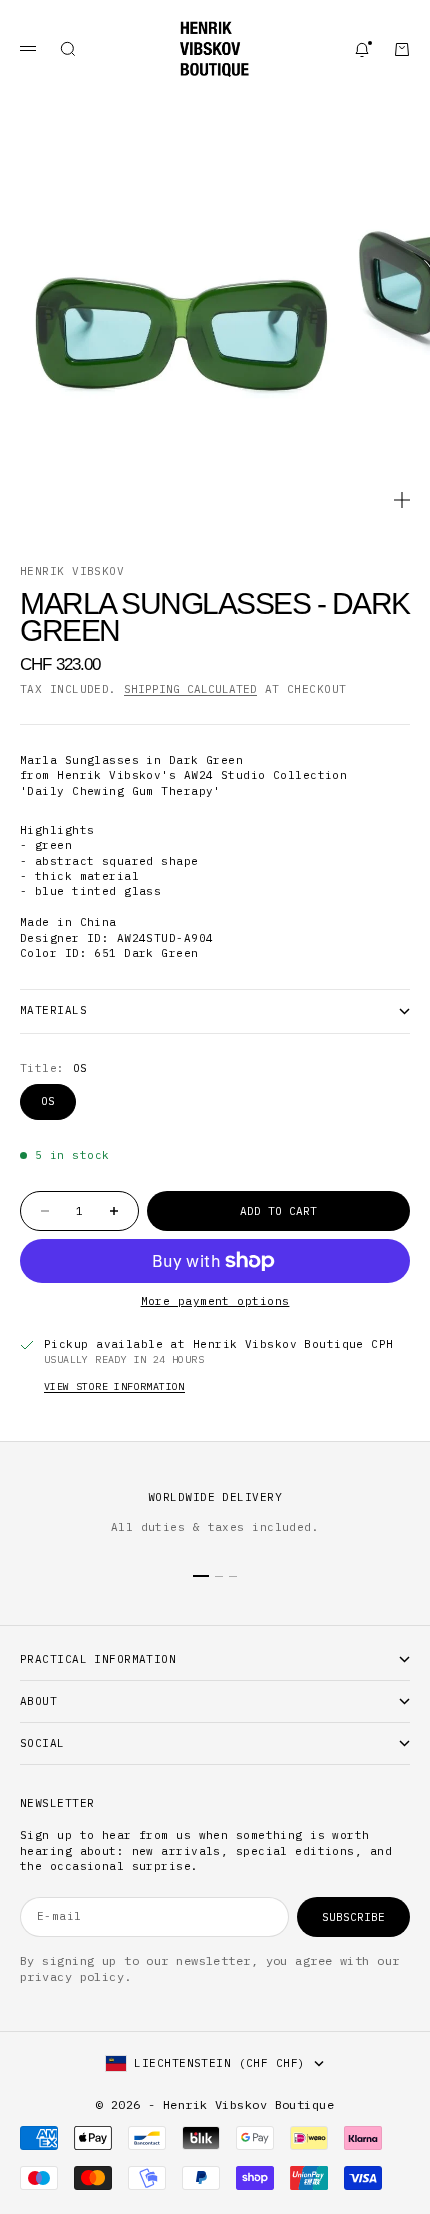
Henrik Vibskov (72, 571)
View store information (114, 1386)
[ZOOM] (402, 500)
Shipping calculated (190, 689)
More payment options (215, 1301)
